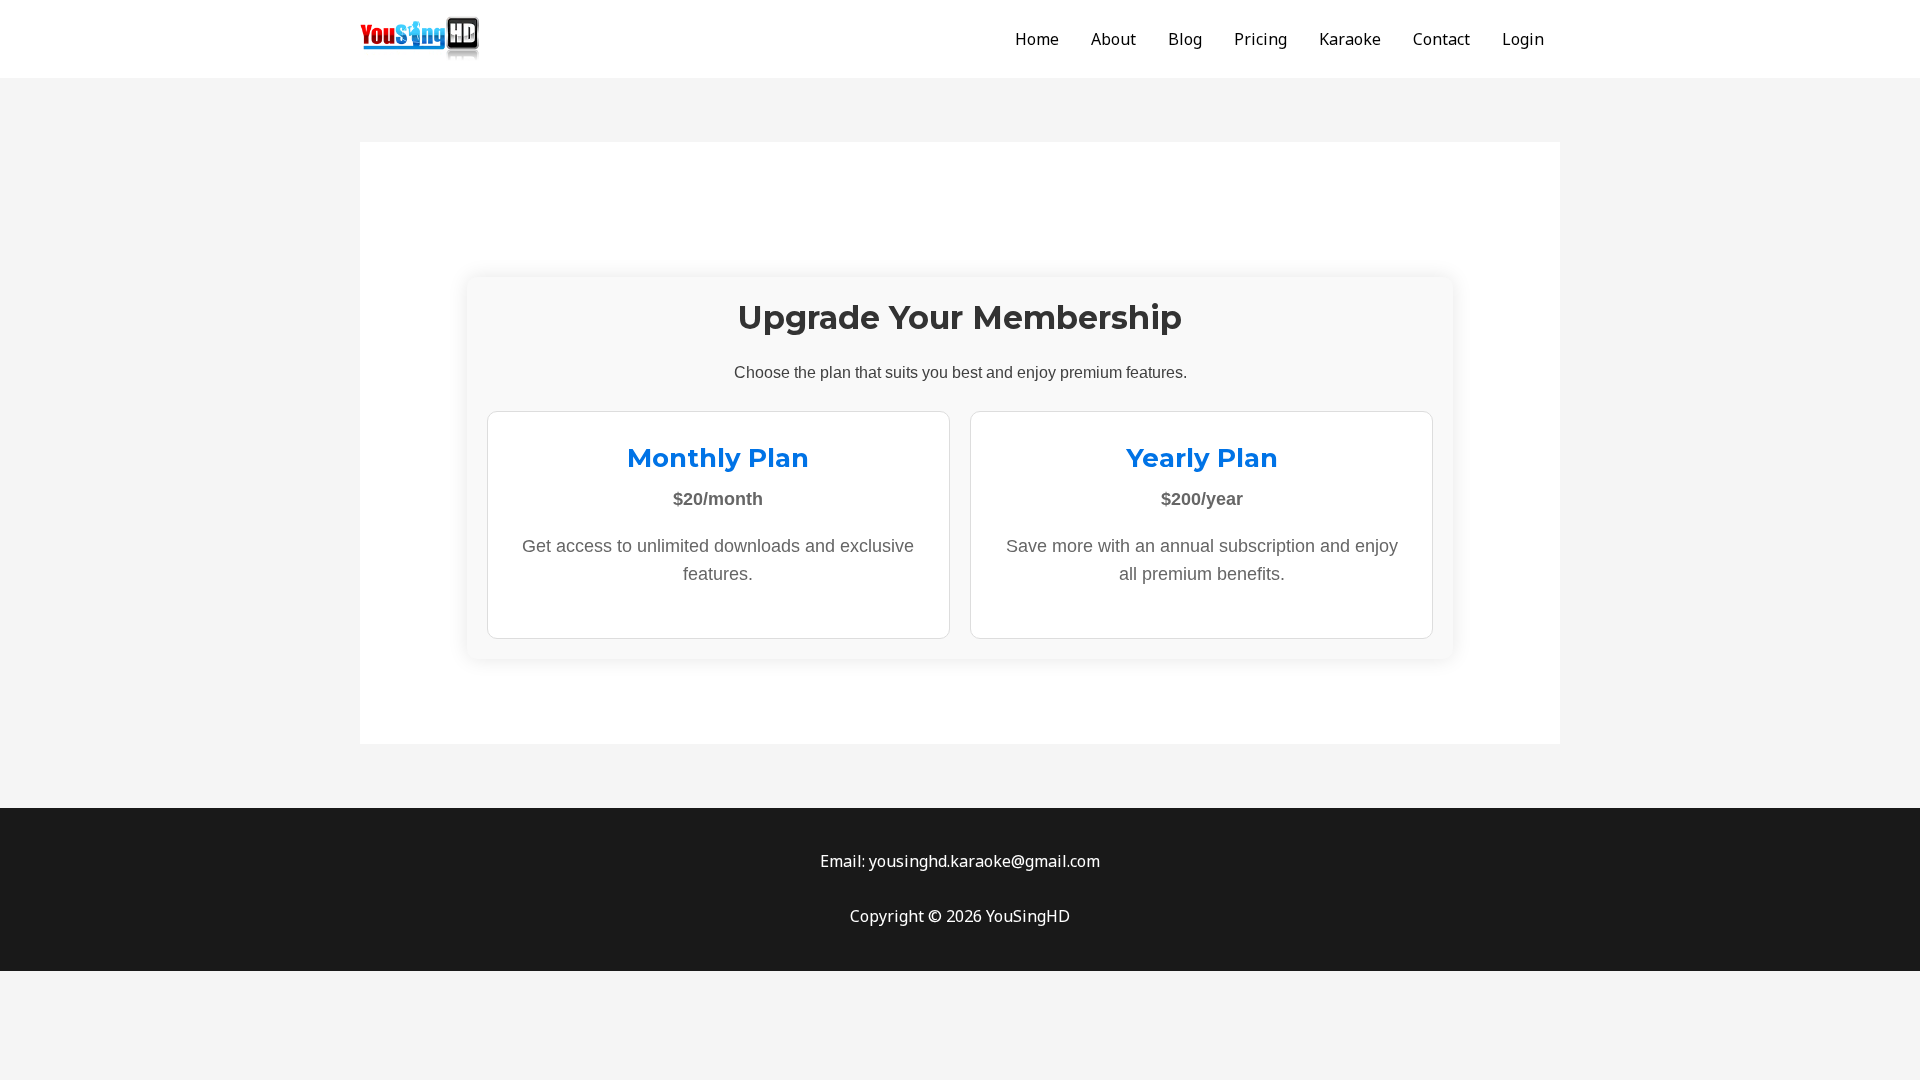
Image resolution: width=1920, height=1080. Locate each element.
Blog (1185, 39)
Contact (1441, 39)
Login (1523, 39)
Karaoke (1350, 39)
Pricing (1260, 39)
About (1113, 39)
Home (1037, 39)
